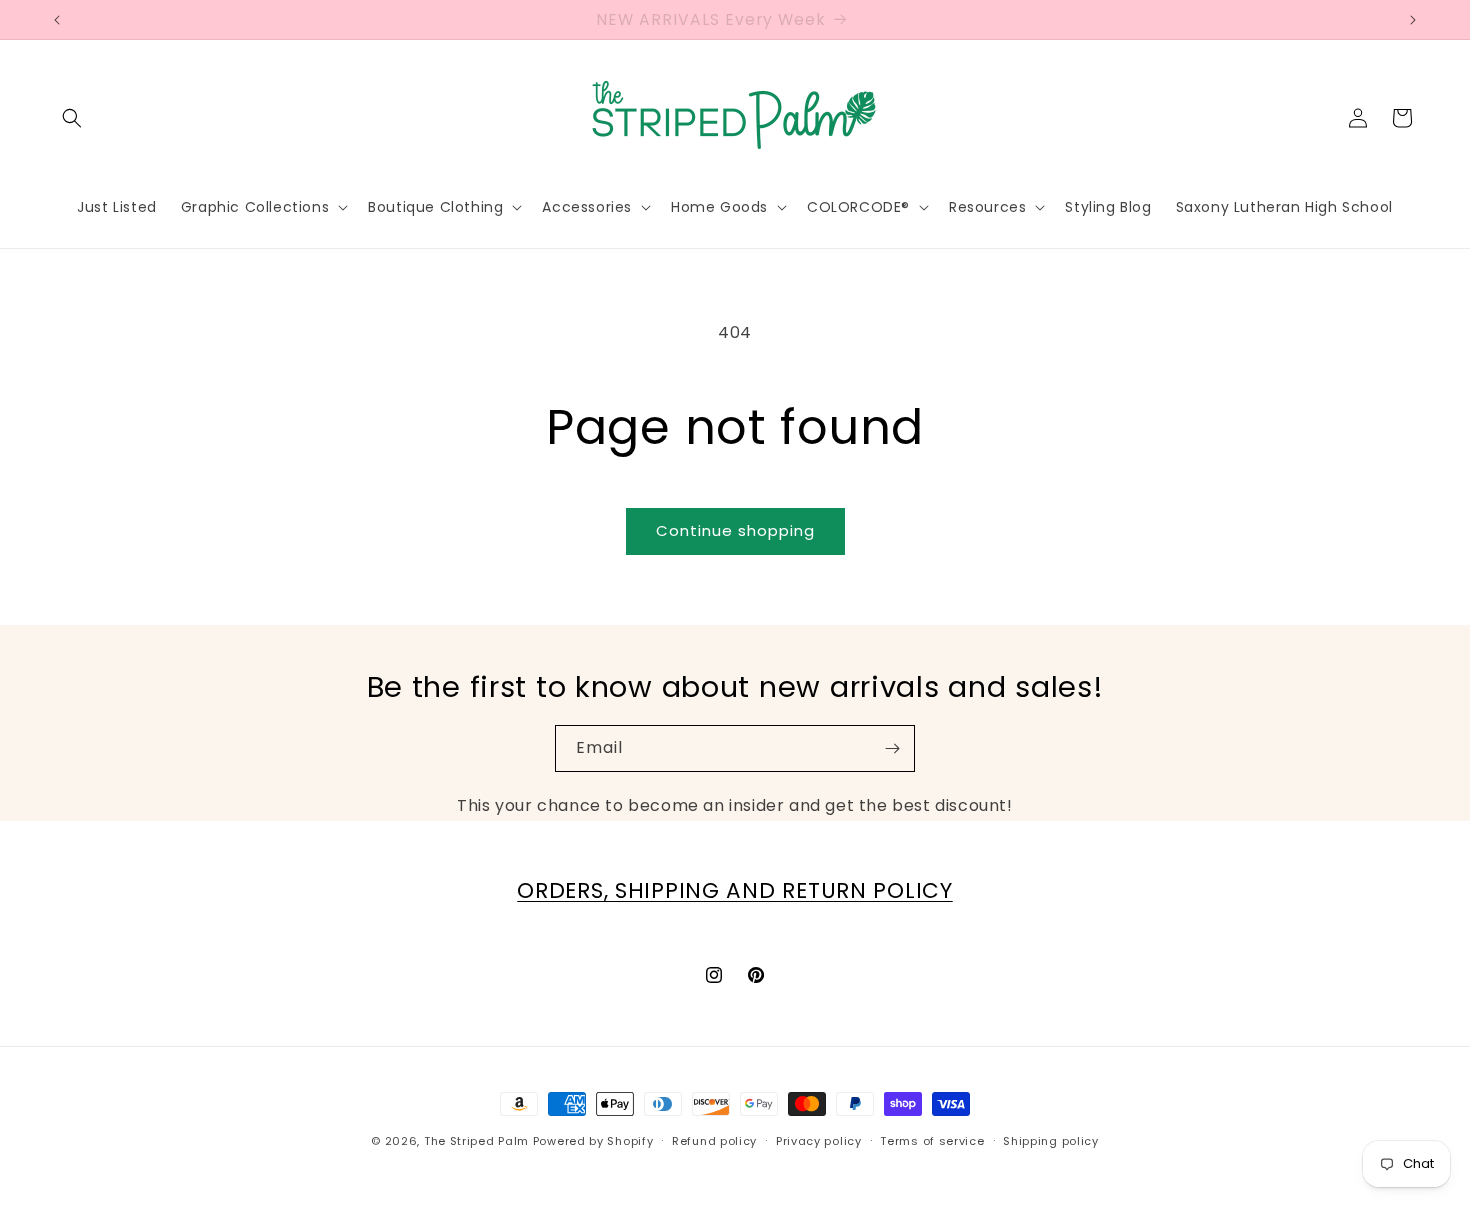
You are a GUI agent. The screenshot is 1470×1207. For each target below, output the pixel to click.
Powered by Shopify (593, 1141)
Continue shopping (735, 530)
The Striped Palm (476, 1141)
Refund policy (714, 1141)
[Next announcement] (1413, 20)
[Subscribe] (892, 748)
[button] (72, 118)
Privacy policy (819, 1141)
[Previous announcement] (57, 20)
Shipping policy (1051, 1141)
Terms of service (932, 1141)
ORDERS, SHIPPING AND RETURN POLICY (734, 890)
